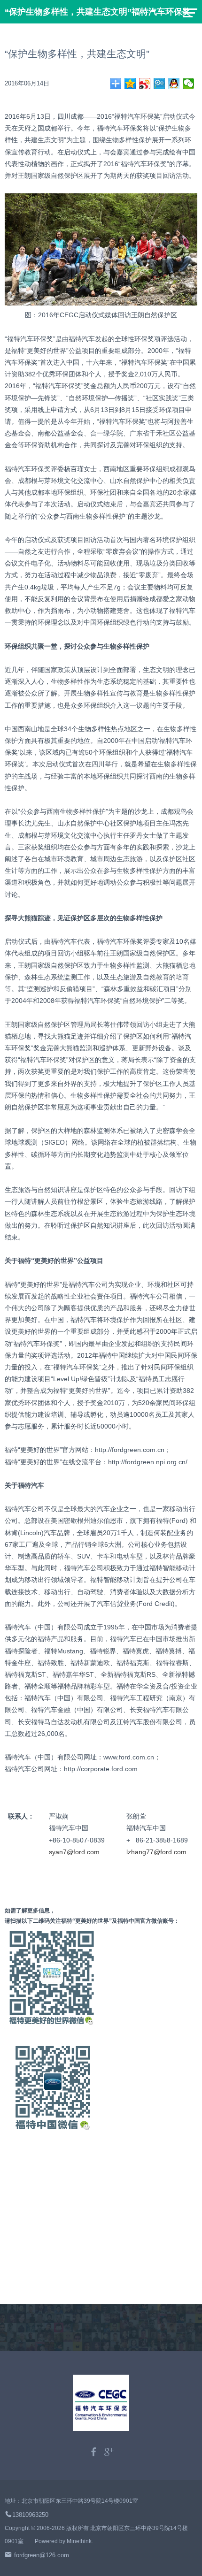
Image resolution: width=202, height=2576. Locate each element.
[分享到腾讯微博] (159, 84)
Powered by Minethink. (64, 2541)
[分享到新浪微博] (145, 84)
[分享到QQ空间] (130, 84)
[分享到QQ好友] (174, 84)
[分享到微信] (189, 84)
